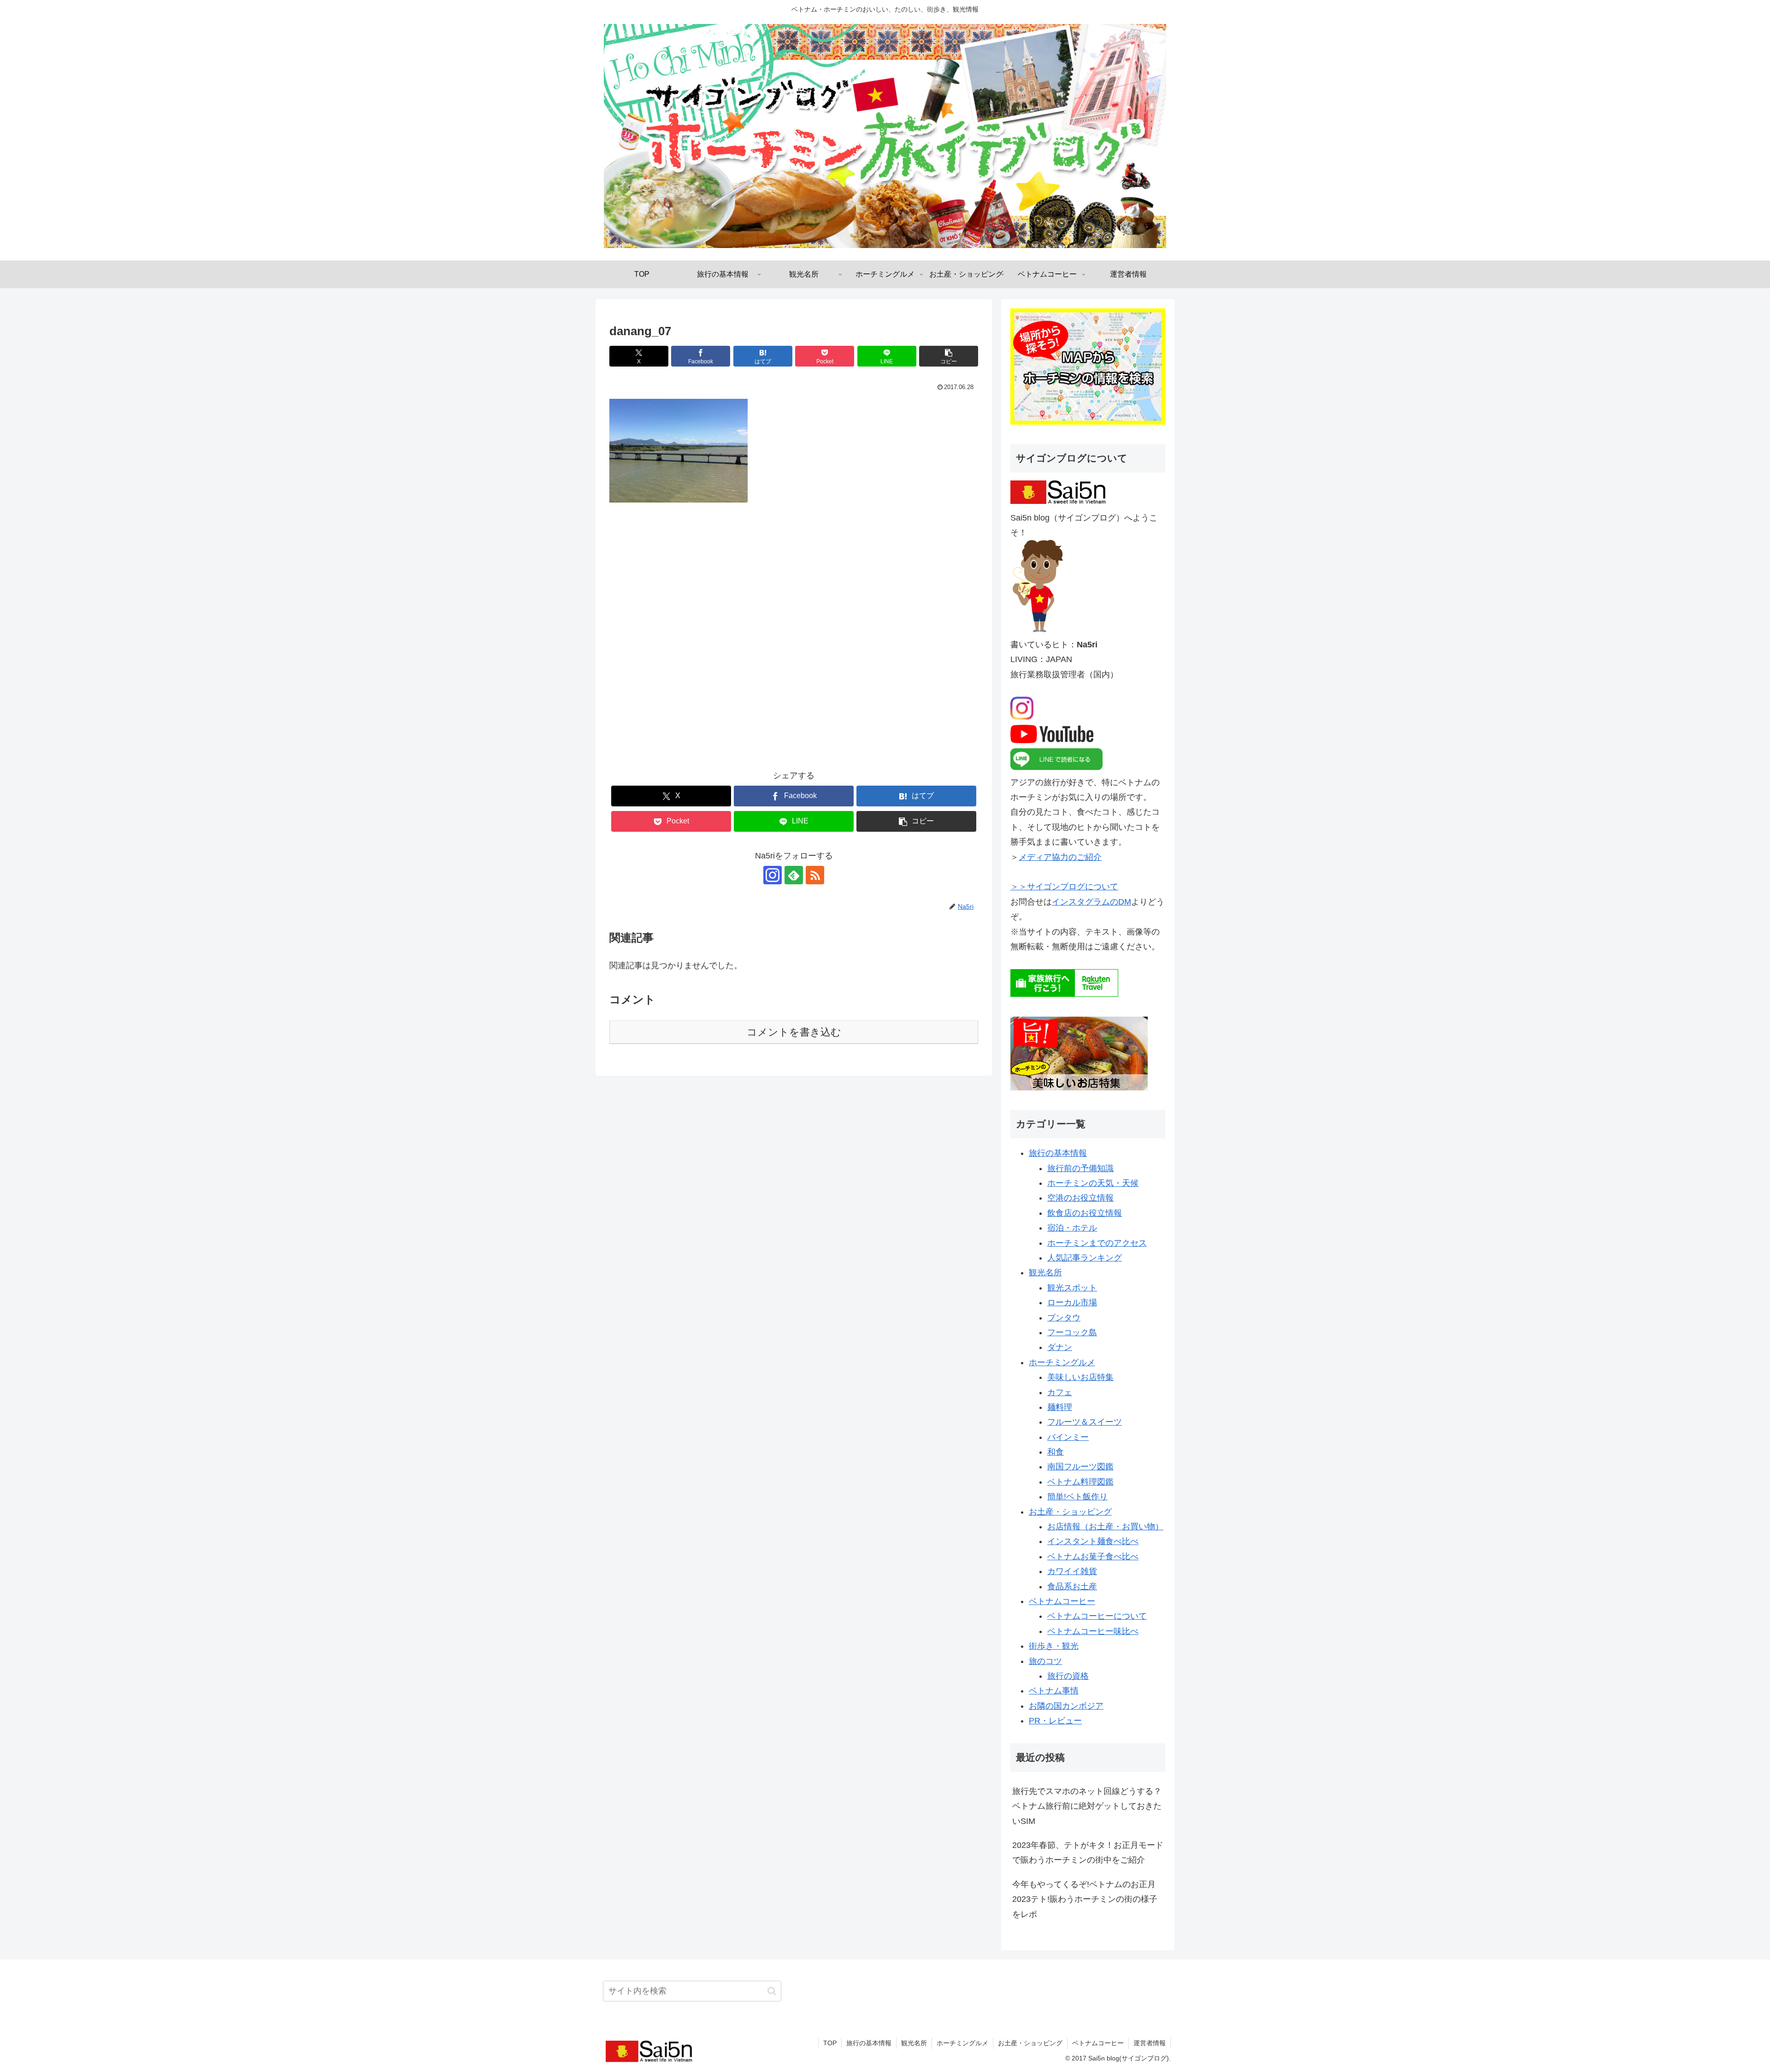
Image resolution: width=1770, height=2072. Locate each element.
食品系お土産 (1072, 1587)
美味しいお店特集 (1080, 1377)
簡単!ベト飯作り (1077, 1497)
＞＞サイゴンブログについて (1064, 887)
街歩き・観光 (1054, 1646)
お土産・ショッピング (1070, 1512)
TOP (830, 2043)
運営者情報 (1150, 2043)
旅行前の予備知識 (1080, 1168)
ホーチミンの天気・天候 (1093, 1183)
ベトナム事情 (1054, 1691)
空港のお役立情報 (1080, 1198)
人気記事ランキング (1085, 1258)
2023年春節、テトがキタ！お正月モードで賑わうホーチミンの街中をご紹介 (1088, 1853)
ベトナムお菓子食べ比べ (1093, 1557)
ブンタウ (1064, 1318)
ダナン (1060, 1347)
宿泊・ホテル (1072, 1228)
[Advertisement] (794, 643)
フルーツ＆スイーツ (1085, 1422)
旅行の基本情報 (1058, 1153)
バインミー (1068, 1437)
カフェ (1060, 1392)
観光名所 (1045, 1273)
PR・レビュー (1055, 1721)
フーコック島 (1072, 1332)
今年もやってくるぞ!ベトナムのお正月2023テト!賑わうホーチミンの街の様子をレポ (1085, 1899)
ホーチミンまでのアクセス (1097, 1243)
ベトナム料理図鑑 (1080, 1482)
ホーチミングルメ (1062, 1362)
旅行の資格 (1068, 1676)
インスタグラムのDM (1091, 902)
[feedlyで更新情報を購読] (794, 875)
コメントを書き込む (794, 1032)
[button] (949, 356)
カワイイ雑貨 (1072, 1571)
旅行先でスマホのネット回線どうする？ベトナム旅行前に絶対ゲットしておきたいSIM (1087, 1806)
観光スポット (1072, 1288)
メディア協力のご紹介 (1060, 857)
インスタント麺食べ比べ (1093, 1541)
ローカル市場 (1072, 1302)
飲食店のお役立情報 (1085, 1213)
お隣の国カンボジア (1066, 1706)
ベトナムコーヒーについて (1097, 1616)
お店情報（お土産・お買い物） (1105, 1527)
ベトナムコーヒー (1062, 1601)
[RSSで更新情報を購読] (815, 875)
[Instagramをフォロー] (773, 875)
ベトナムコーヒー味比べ (1093, 1631)
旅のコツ (1045, 1661)
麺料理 (1060, 1407)
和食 (1056, 1452)
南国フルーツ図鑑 (1080, 1467)
